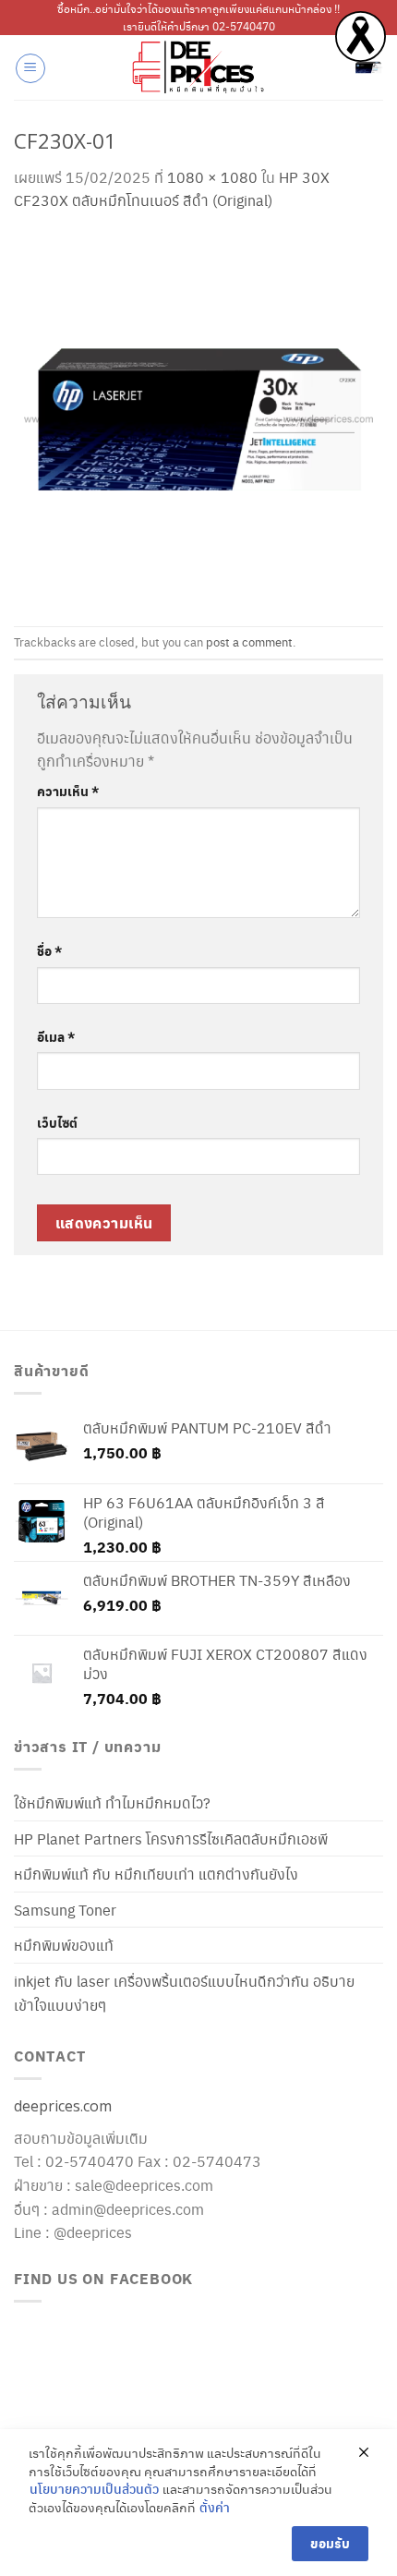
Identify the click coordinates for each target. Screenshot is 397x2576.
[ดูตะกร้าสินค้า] (368, 67)
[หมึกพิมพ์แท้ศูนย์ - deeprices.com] (198, 67)
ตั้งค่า (215, 2507)
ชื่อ (49, 950)
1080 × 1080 (212, 177)
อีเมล (56, 1036)
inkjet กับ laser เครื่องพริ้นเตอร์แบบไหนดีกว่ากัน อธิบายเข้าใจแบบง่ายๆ (184, 1993)
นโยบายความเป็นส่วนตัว (94, 2489)
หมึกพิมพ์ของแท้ (64, 1945)
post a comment (249, 642)
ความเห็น (68, 791)
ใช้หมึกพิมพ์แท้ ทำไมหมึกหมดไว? (112, 1802)
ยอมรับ (330, 2543)
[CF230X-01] (198, 415)
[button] (30, 68)
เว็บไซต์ (57, 1122)
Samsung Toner (65, 1910)
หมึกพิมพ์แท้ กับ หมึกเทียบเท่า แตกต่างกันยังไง (156, 1874)
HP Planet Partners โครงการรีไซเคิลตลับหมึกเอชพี (171, 1838)
